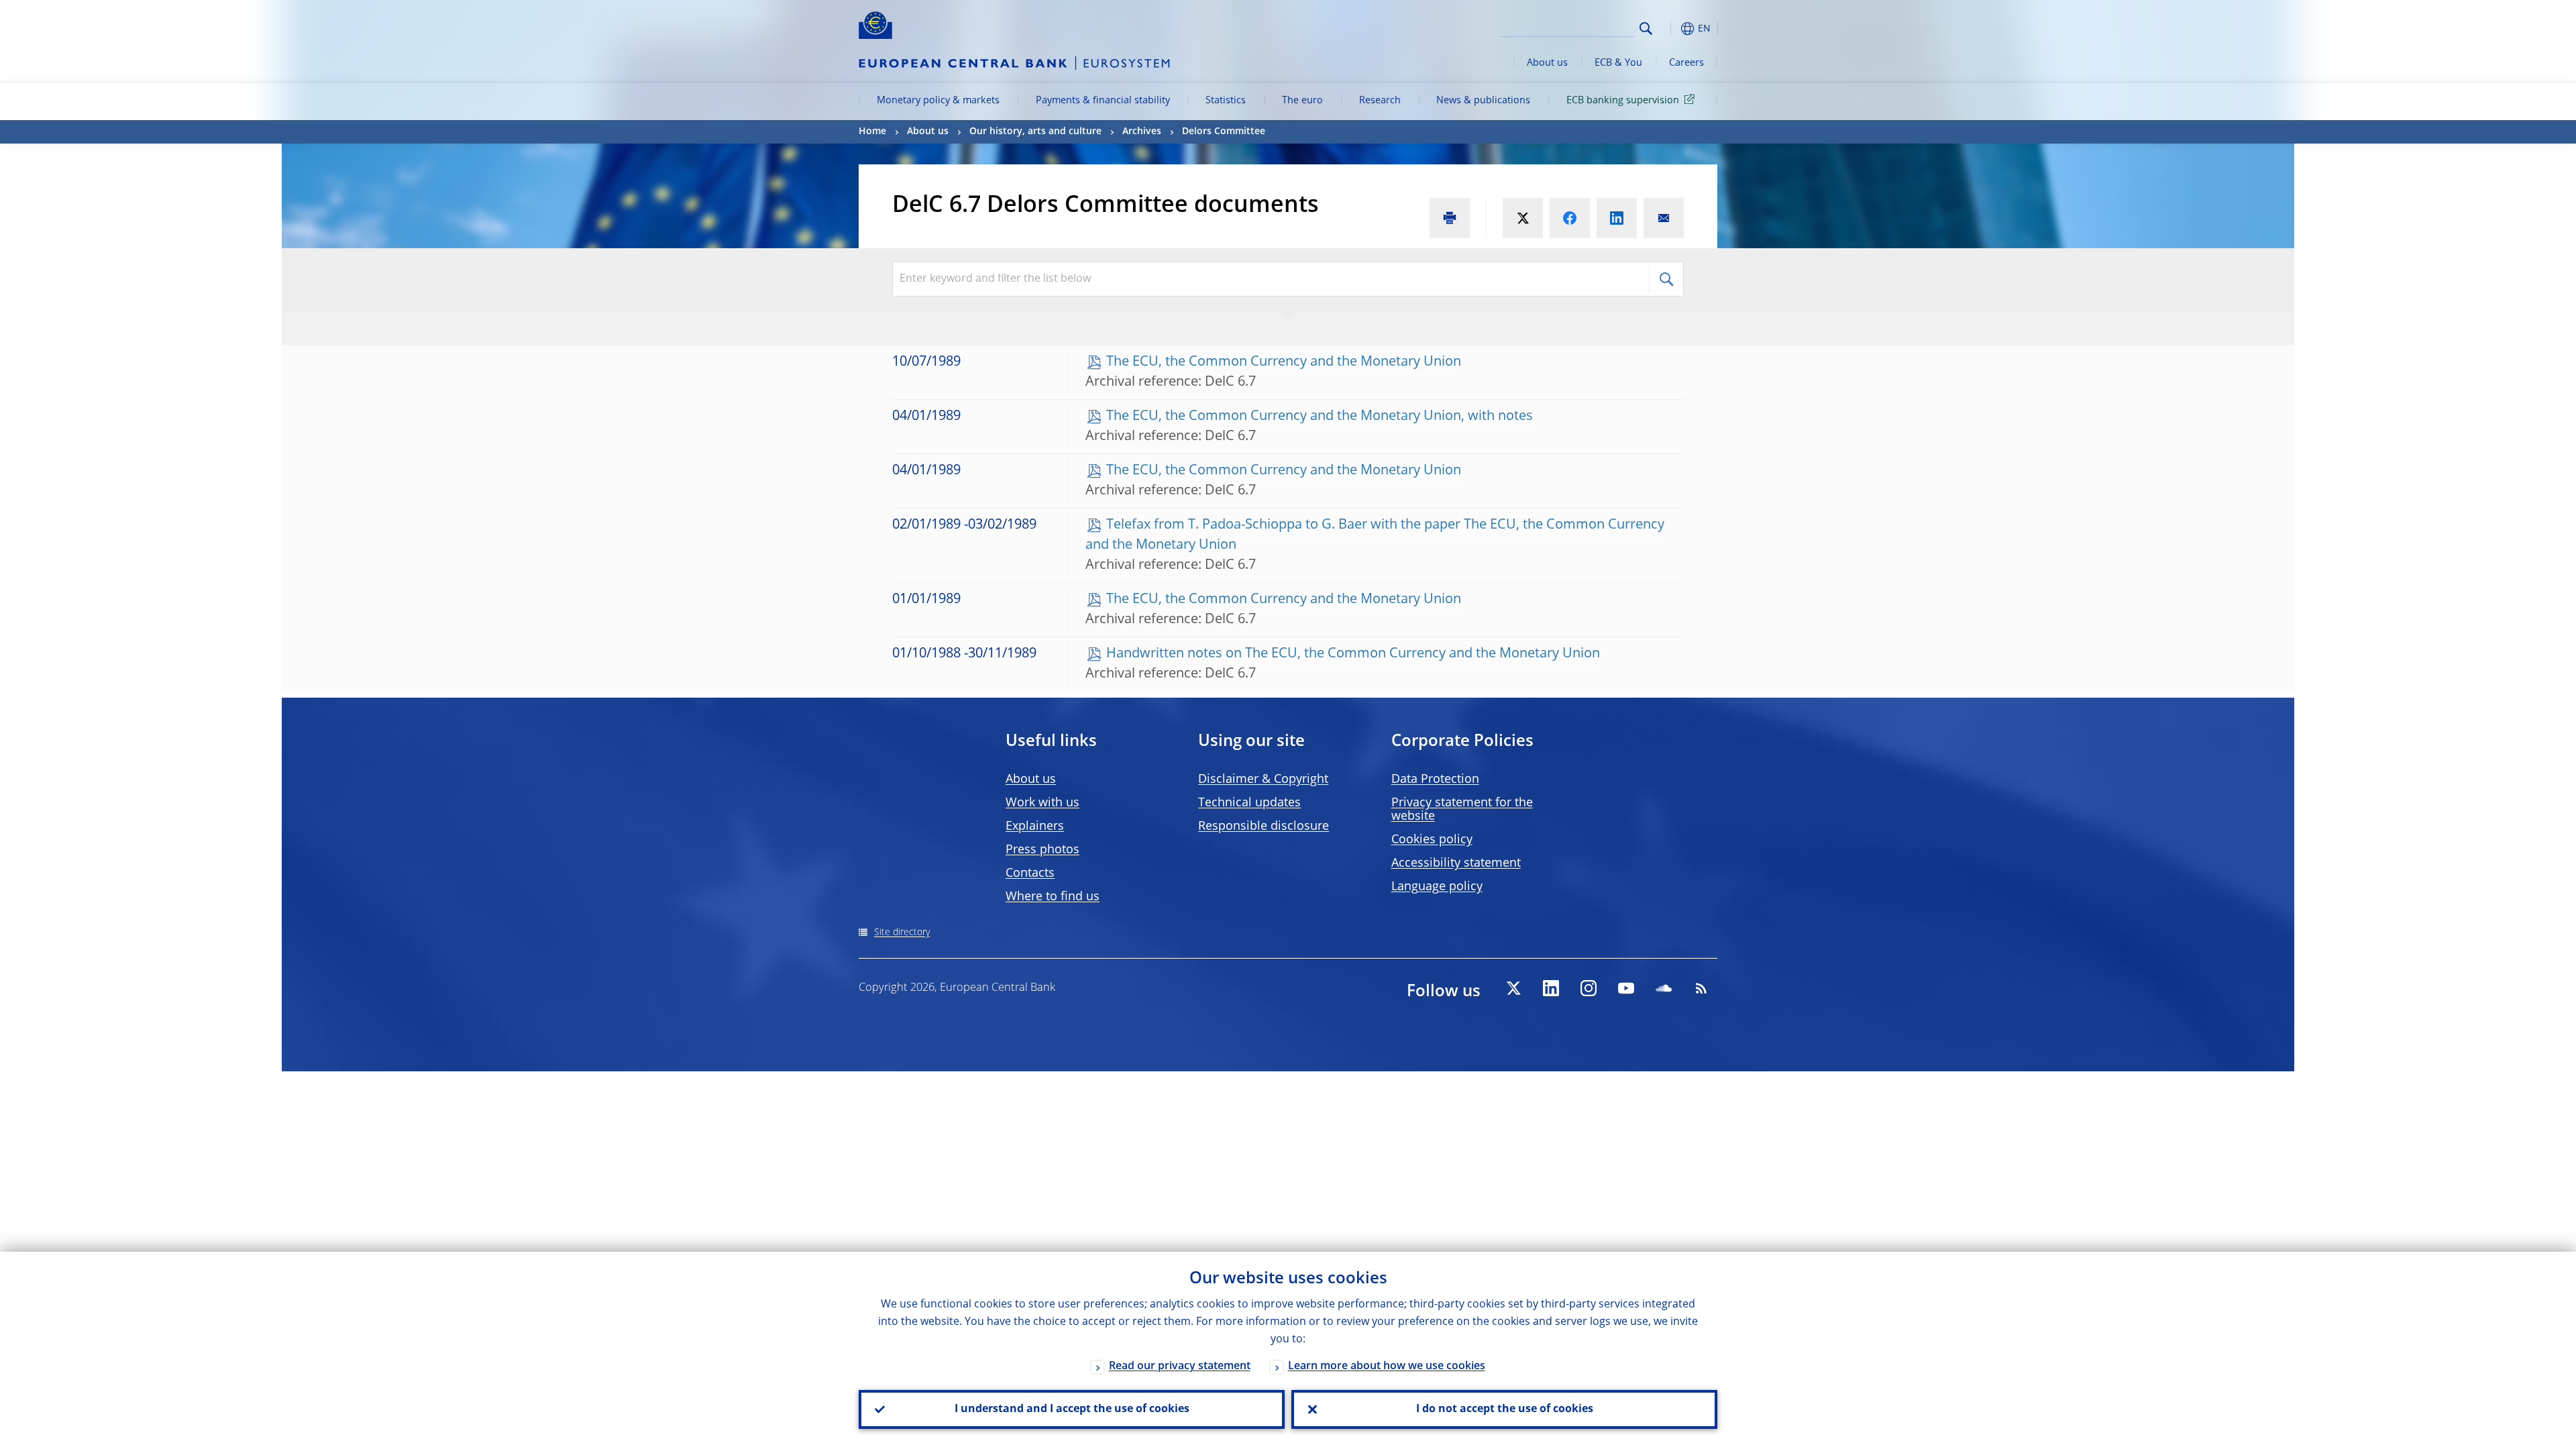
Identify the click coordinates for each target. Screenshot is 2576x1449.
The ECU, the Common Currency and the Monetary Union (1284, 362)
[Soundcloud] (1664, 988)
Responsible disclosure (1264, 826)
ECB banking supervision (1623, 101)
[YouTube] (1626, 988)
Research (1380, 101)
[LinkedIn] (1551, 988)
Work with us (1042, 803)
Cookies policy (1432, 840)
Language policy (1437, 887)
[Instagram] (1589, 988)
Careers (1686, 63)
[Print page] (1450, 218)
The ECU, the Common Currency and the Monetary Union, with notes (1320, 417)
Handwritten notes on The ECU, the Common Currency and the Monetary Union (1353, 654)
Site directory (902, 932)
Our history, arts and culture (1035, 131)
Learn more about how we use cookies (1387, 1366)
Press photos (1042, 850)
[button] (1670, 29)
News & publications (1483, 101)
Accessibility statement (1456, 863)
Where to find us (1053, 897)
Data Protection (1435, 780)
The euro (1302, 101)
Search (1646, 29)
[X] (1513, 988)
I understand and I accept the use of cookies (1072, 1409)
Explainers (1035, 826)
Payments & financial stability (1103, 101)
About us (1547, 63)
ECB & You (1618, 63)
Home (872, 131)
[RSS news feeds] (1701, 988)
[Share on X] (1523, 218)
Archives (1142, 131)
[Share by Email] (1664, 218)
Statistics (1226, 101)
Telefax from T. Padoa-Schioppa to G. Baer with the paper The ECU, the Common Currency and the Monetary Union (1375, 535)
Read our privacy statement (1180, 1366)
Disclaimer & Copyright (1263, 780)
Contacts (1030, 873)
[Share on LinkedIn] (1617, 218)
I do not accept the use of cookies (1505, 1409)
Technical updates (1249, 803)
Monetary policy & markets (938, 101)
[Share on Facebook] (1570, 218)
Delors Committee (1224, 131)
